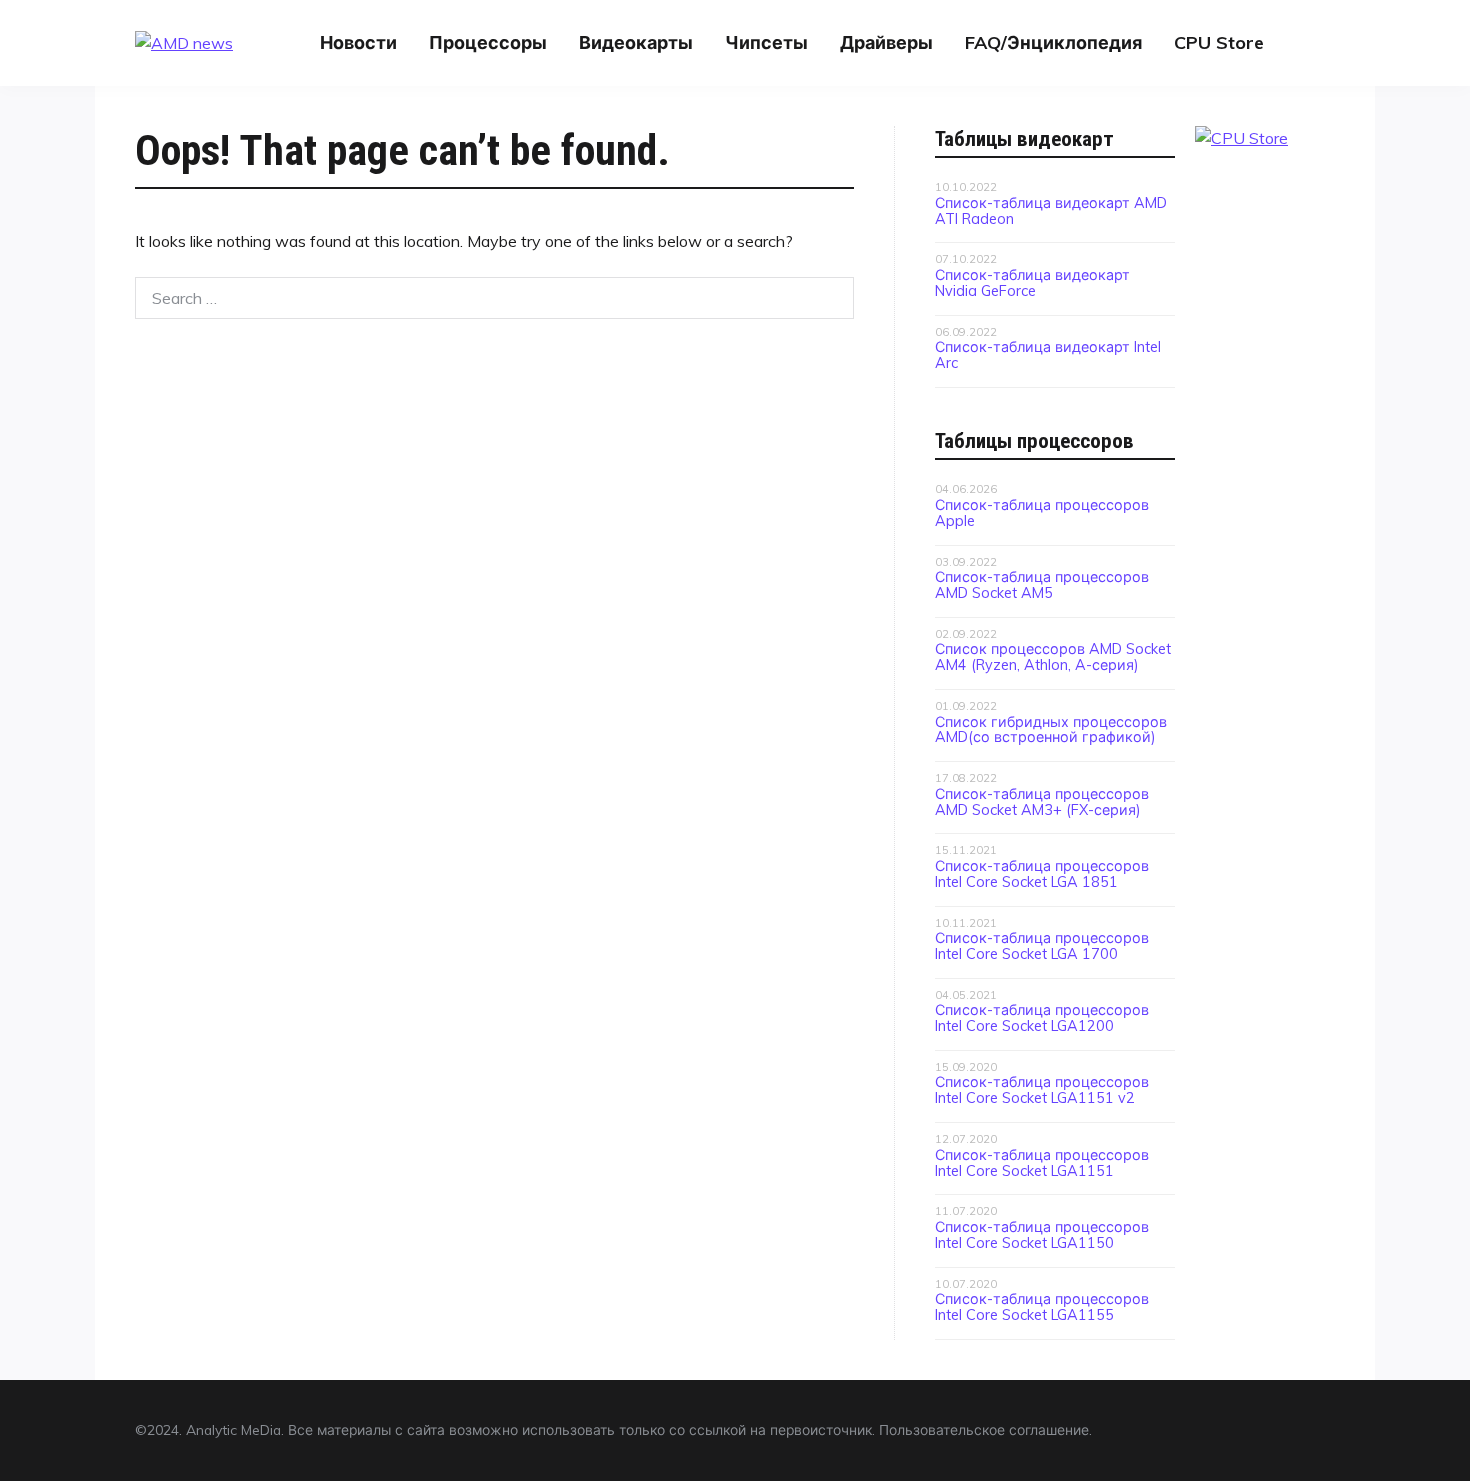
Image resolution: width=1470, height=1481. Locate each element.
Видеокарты (636, 42)
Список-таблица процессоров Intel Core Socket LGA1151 (1042, 1163)
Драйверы (886, 42)
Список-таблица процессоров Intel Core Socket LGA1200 (1042, 1018)
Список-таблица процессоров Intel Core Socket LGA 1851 (1042, 874)
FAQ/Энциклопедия (1053, 42)
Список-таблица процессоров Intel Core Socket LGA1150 (1042, 1235)
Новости (358, 42)
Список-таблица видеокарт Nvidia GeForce (1032, 283)
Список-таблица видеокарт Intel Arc (1048, 355)
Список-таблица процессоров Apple (1042, 513)
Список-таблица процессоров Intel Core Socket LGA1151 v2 (1042, 1090)
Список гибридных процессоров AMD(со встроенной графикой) (1051, 730)
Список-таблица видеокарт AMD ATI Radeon (1051, 211)
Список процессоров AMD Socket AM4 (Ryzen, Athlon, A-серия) (1053, 657)
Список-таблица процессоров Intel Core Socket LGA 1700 (1042, 946)
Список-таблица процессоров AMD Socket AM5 (1042, 585)
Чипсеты (766, 42)
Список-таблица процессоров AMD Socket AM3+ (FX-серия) (1042, 802)
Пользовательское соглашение (984, 1429)
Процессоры (488, 42)
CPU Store (1219, 42)
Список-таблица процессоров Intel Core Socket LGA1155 (1042, 1307)
